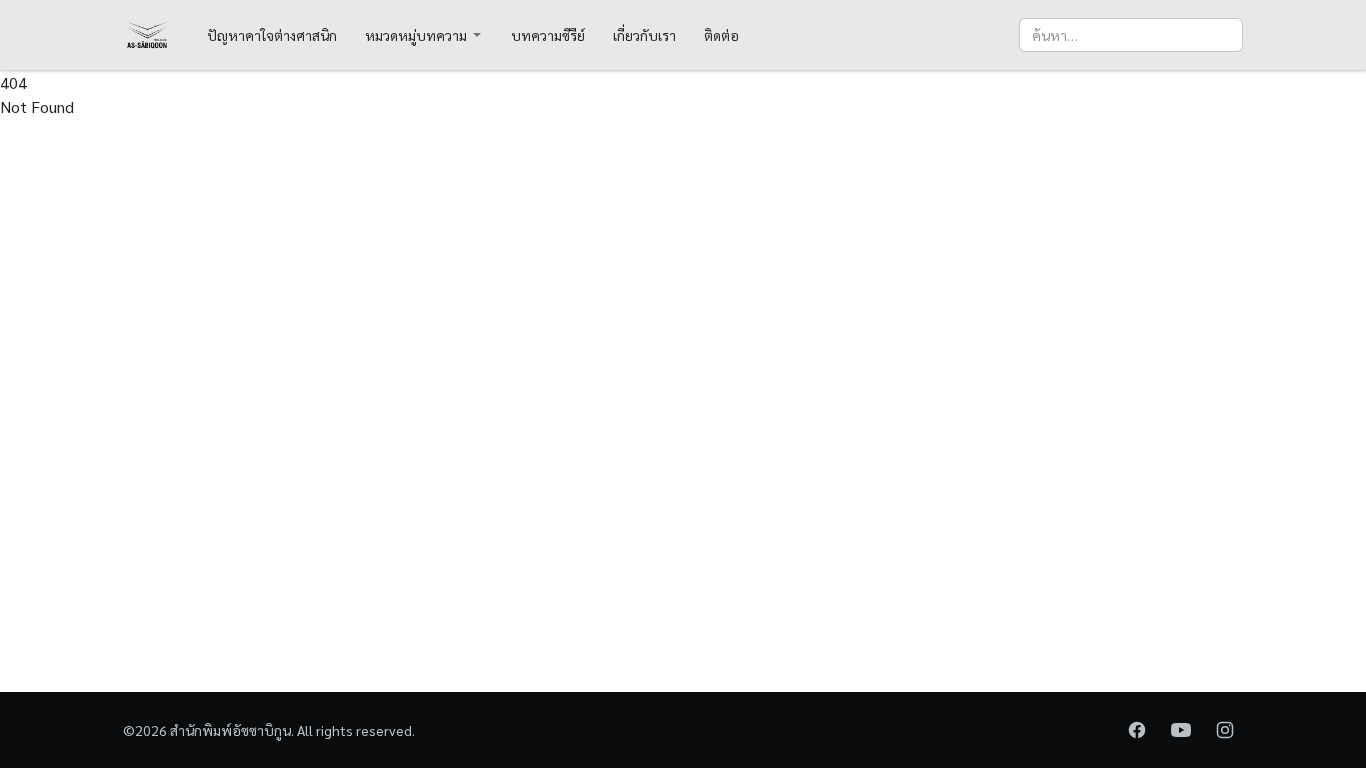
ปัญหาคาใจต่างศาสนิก (272, 35)
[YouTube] (1181, 730)
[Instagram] (1225, 730)
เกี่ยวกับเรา (644, 35)
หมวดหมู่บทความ (416, 35)
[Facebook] (1137, 730)
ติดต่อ (721, 35)
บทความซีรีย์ (548, 35)
